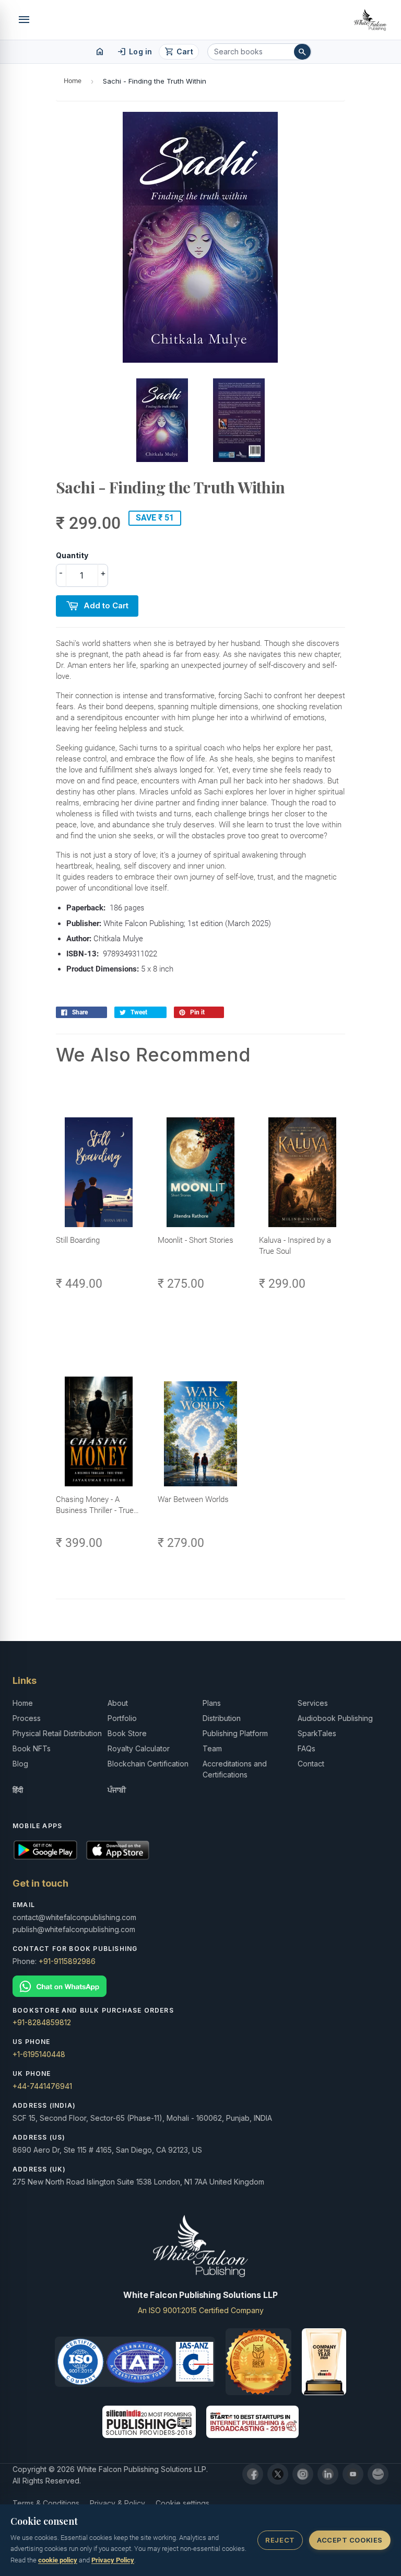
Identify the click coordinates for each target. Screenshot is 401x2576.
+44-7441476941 (42, 2086)
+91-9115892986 (67, 1961)
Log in (134, 52)
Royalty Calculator (139, 1748)
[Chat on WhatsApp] (200, 1986)
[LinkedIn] (328, 2474)
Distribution (222, 1718)
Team (212, 1748)
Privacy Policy (113, 2560)
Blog (20, 1764)
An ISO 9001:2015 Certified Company (201, 2310)
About (118, 1703)
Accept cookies (350, 2540)
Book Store (127, 1733)
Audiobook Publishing (335, 1718)
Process (27, 1718)
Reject (280, 2540)
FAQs (306, 1748)
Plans (212, 1703)
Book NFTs (32, 1748)
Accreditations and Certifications (235, 1769)
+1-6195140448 (39, 2054)
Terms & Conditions (46, 2503)
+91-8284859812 (42, 2022)
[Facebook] (253, 2474)
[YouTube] (353, 2474)
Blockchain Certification (148, 1764)
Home (73, 81)
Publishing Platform (235, 1733)
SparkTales (317, 1733)
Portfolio (122, 1718)
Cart (179, 52)
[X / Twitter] (278, 2474)
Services (313, 1703)
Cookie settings (182, 2503)
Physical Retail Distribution (57, 1733)
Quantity (72, 555)
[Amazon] (378, 2474)
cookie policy (58, 2560)
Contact (311, 1764)
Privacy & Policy (117, 2503)
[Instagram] (303, 2474)
